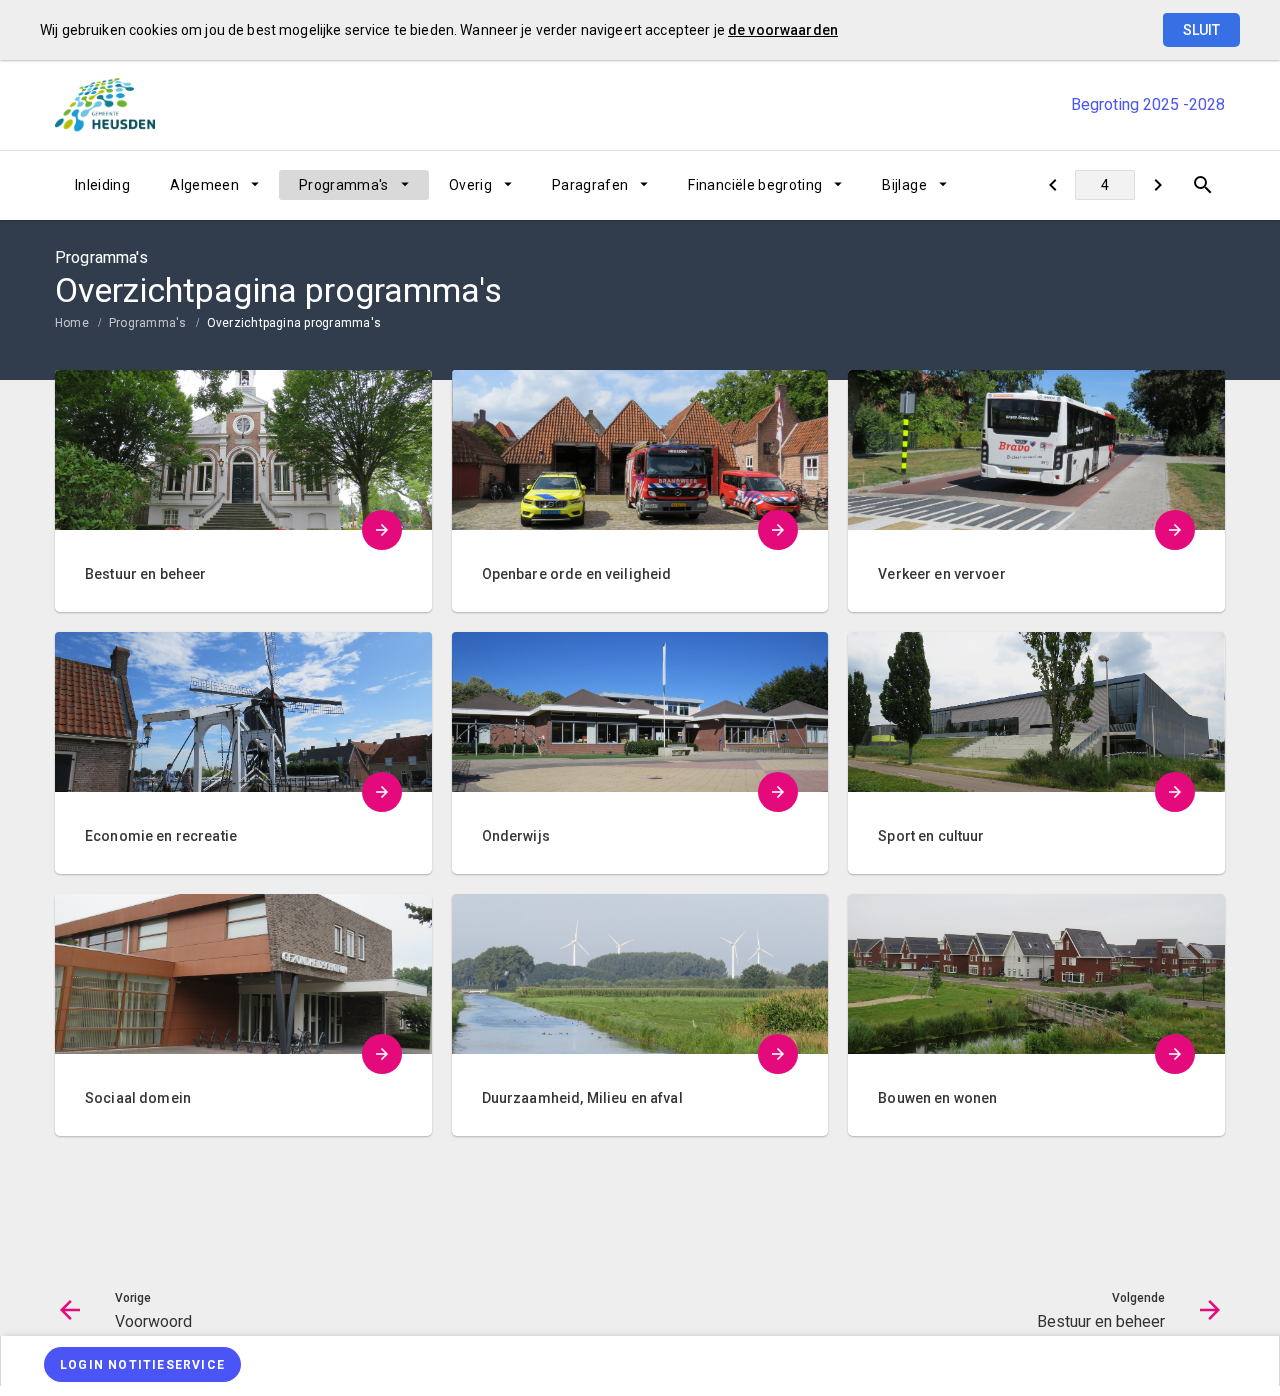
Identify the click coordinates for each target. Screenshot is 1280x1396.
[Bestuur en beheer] (1157, 185)
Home (72, 323)
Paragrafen (590, 185)
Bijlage (904, 185)
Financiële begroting (755, 185)
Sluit (1201, 30)
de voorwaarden (783, 30)
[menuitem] (102, 185)
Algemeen (204, 185)
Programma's (344, 185)
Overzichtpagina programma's (294, 323)
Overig (470, 185)
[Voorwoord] (1052, 185)
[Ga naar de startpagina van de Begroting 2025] (105, 104)
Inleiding (102, 185)
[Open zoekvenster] (1202, 185)
